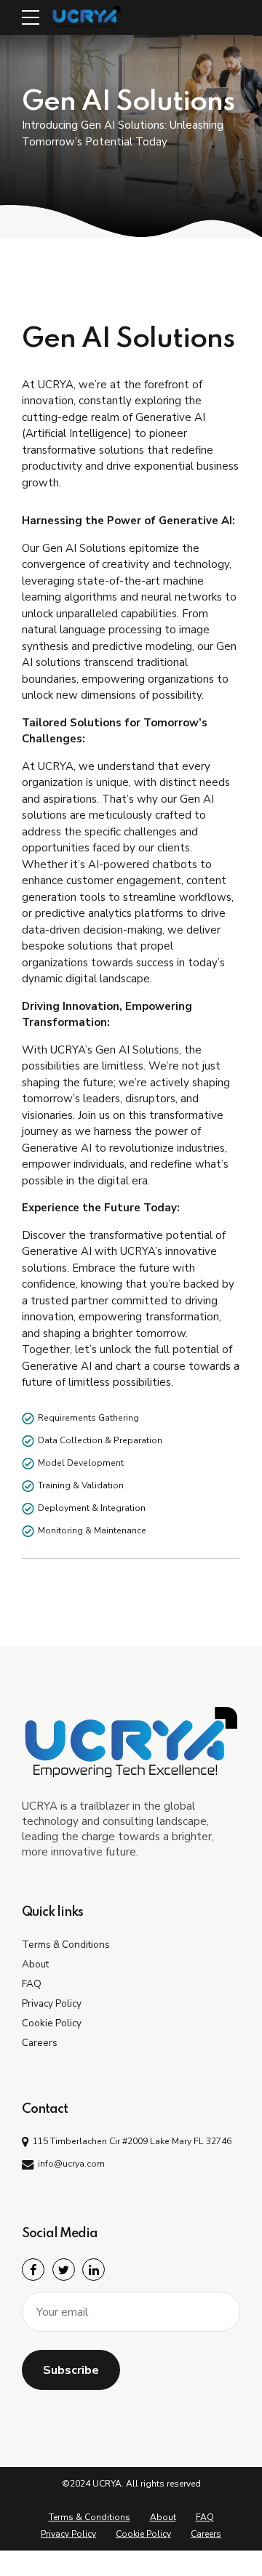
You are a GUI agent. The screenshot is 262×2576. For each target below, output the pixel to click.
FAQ (32, 1984)
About (35, 1964)
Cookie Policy (52, 2023)
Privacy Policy (52, 2003)
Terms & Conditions (66, 1945)
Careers (40, 2043)
